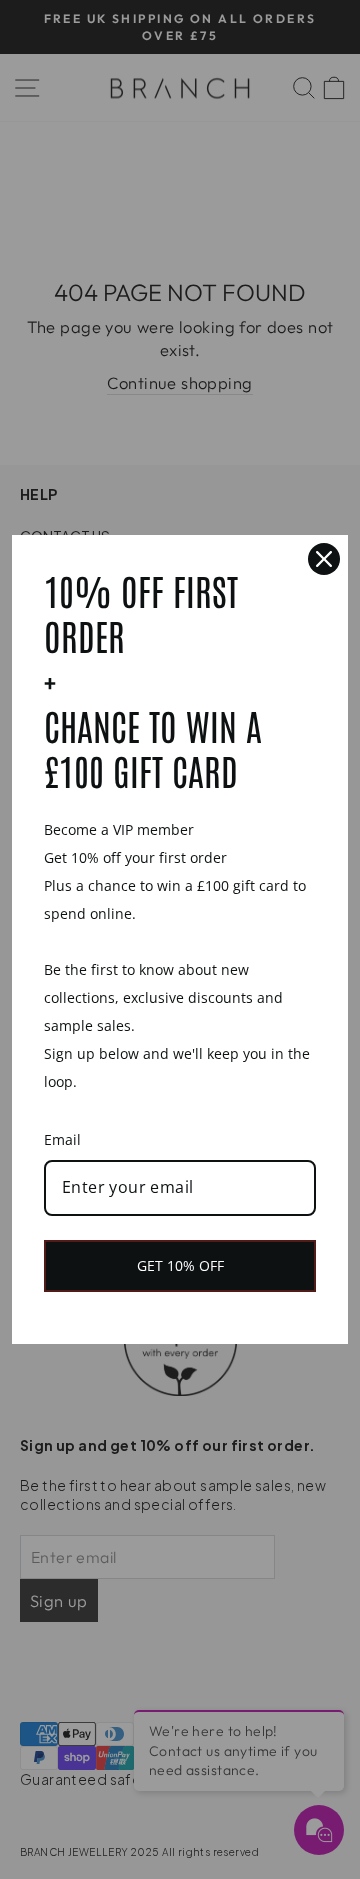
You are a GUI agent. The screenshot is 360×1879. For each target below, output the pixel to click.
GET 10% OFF (180, 1265)
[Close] (324, 559)
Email (62, 1139)
